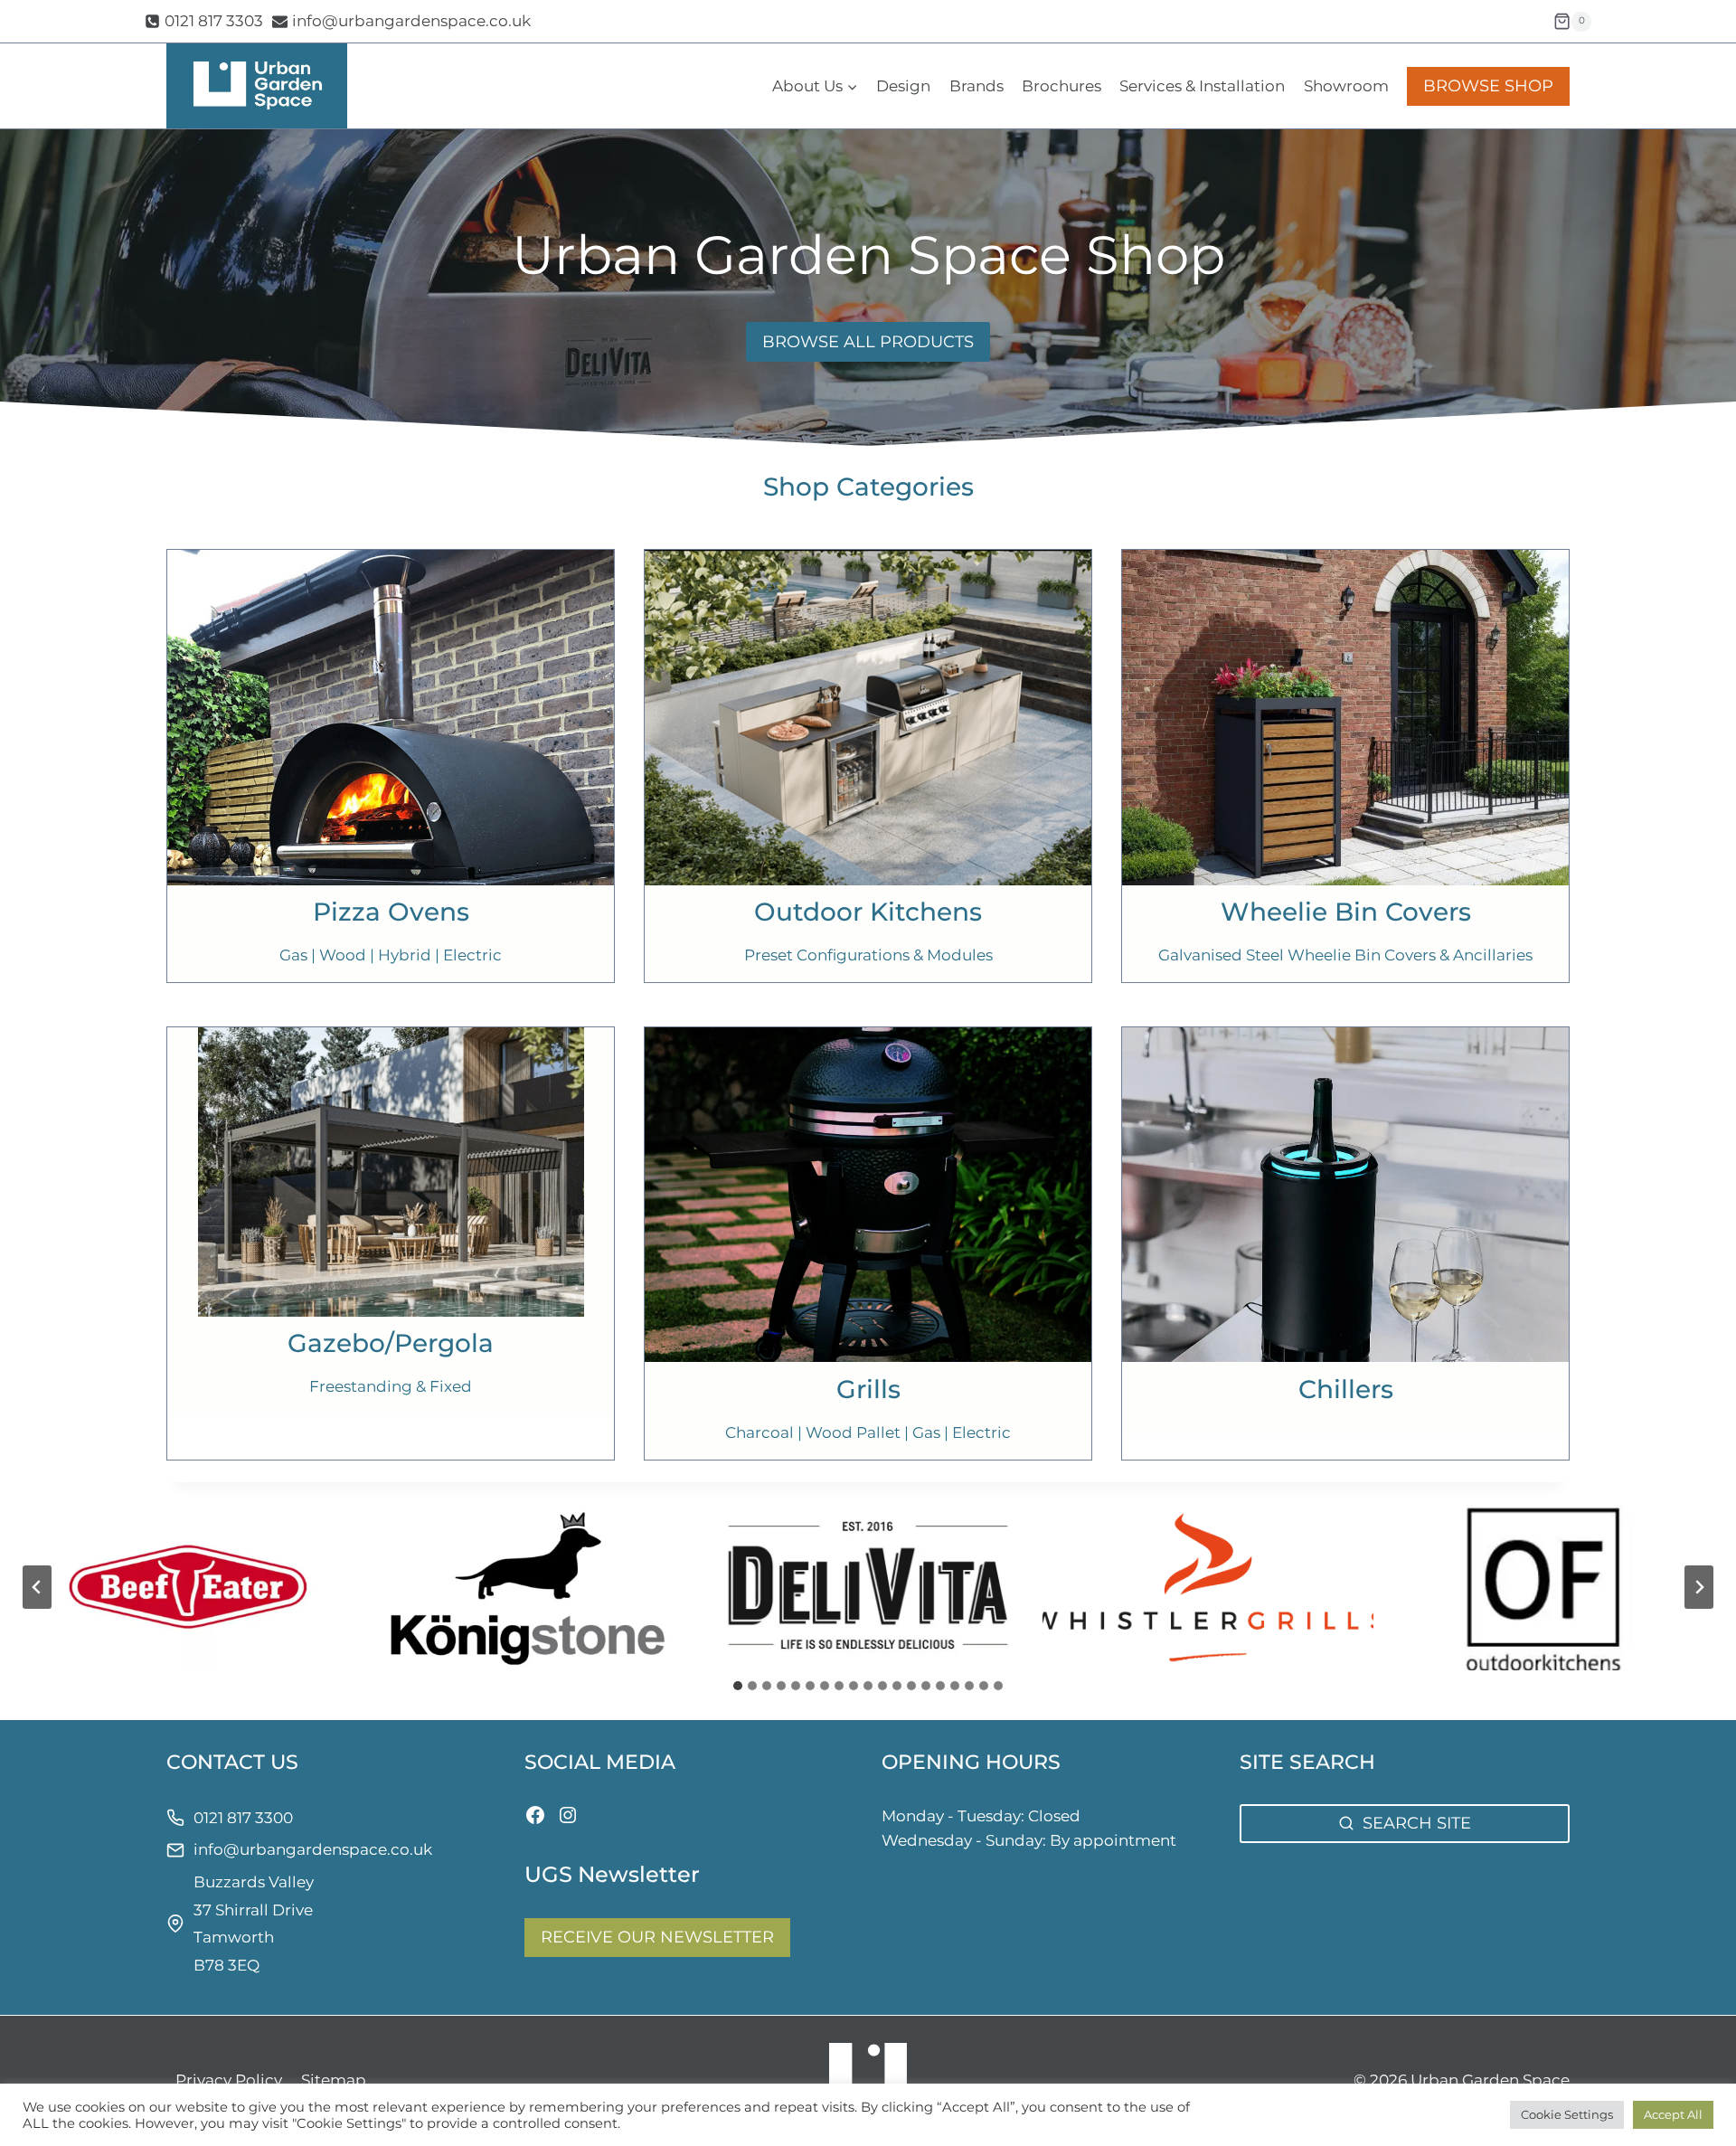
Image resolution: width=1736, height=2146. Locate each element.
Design (903, 86)
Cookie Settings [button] (1567, 2114)
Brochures (1061, 86)
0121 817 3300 (243, 1818)
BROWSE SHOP (1488, 86)
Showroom (1346, 86)
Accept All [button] (1673, 2114)
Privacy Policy (229, 2080)
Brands (976, 86)
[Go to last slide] (37, 1587)
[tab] (738, 1686)
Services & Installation (1202, 86)
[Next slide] (1699, 1587)
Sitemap (334, 2080)
